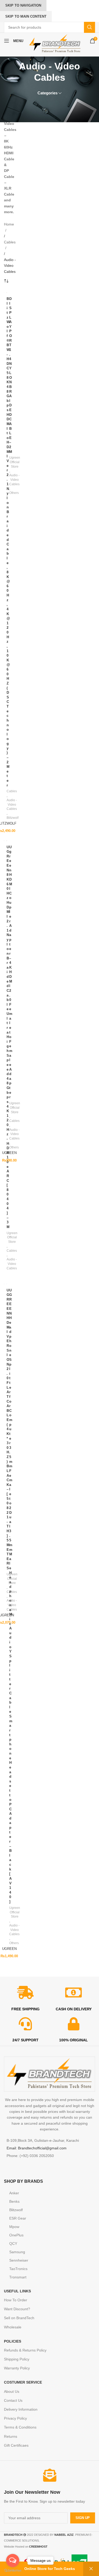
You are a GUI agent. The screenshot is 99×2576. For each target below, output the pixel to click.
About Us (12, 2391)
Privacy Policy (15, 2418)
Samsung (17, 2252)
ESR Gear (18, 2218)
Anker (14, 2193)
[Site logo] (55, 43)
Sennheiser (19, 2260)
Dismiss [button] (91, 2569)
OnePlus (16, 2235)
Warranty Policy (17, 2368)
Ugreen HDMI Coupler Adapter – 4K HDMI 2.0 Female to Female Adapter (11, 972)
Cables (10, 242)
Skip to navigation (23, 5)
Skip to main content (26, 16)
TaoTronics (18, 2269)
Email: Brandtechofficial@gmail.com (37, 2148)
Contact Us (13, 2400)
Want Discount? (17, 2309)
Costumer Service (23, 2382)
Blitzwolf (13, 818)
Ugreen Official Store (15, 462)
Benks (14, 2201)
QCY (13, 2243)
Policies (13, 2341)
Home (9, 224)
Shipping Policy (17, 2359)
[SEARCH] (89, 27)
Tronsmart (18, 2277)
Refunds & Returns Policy (25, 2350)
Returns (11, 2436)
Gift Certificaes (16, 2445)
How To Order (16, 2300)
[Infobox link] (49, 2496)
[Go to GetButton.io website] (13, 2571)
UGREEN (9, 1153)
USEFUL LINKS (17, 2291)
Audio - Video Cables (12, 805)
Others (14, 493)
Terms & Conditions (20, 2427)
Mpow (14, 2227)
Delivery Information (21, 2409)
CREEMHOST (38, 2547)
